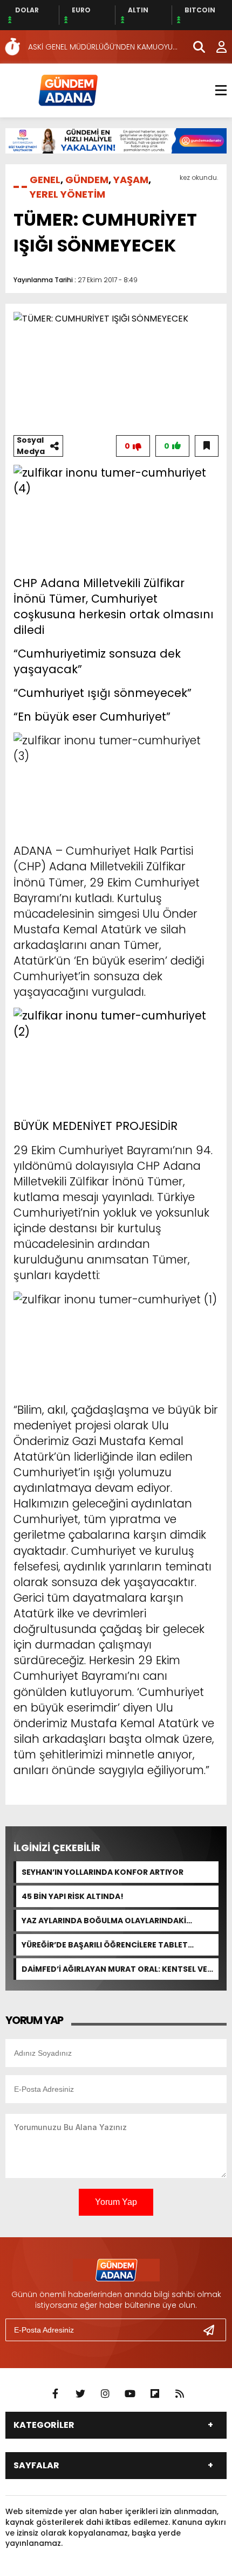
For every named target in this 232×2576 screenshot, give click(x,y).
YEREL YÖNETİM (67, 194)
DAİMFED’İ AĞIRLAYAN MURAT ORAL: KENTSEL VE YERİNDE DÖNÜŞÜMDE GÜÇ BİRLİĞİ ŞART (114, 1969)
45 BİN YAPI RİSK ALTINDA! (73, 1896)
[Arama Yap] (194, 47)
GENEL (45, 180)
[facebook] (56, 2394)
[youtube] (130, 2394)
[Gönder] (213, 2330)
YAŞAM (131, 180)
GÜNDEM (87, 180)
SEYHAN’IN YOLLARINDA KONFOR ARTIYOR (103, 1872)
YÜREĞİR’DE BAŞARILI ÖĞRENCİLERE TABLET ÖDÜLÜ (105, 1945)
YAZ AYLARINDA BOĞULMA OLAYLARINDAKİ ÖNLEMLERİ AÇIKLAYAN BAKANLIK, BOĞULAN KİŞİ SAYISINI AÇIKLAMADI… (115, 1921)
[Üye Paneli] (216, 47)
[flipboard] (155, 2394)
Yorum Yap (116, 2202)
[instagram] (105, 2394)
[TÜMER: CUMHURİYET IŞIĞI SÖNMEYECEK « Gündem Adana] (67, 90)
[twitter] (80, 2394)
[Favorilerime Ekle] (207, 446)
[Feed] (180, 2394)
